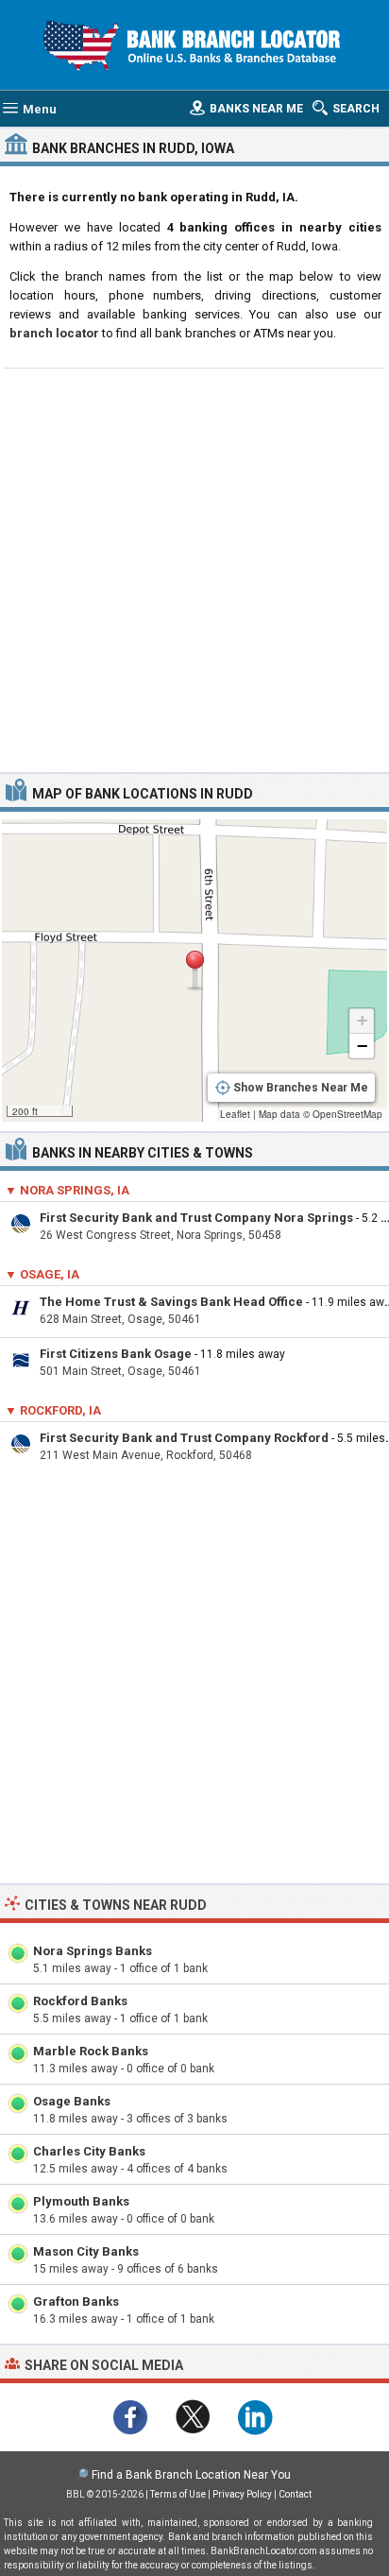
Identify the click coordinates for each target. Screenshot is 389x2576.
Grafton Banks (76, 2301)
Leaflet (235, 1114)
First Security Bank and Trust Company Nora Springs (196, 1218)
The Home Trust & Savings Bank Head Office (171, 1302)
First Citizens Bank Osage (116, 1354)
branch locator (54, 333)
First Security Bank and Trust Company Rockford (184, 1438)
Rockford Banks (80, 2001)
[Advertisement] (194, 568)
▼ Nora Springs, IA (67, 1190)
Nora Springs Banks (93, 1951)
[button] (194, 970)
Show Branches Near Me (301, 1088)
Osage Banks (72, 2101)
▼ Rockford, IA (53, 1410)
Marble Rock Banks (91, 2051)
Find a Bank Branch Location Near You (191, 2475)
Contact (295, 2494)
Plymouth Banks (81, 2201)
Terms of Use (178, 2494)
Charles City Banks (89, 2151)
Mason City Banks (86, 2251)
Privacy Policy (242, 2494)
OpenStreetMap (347, 1114)
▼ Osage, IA (42, 1274)
